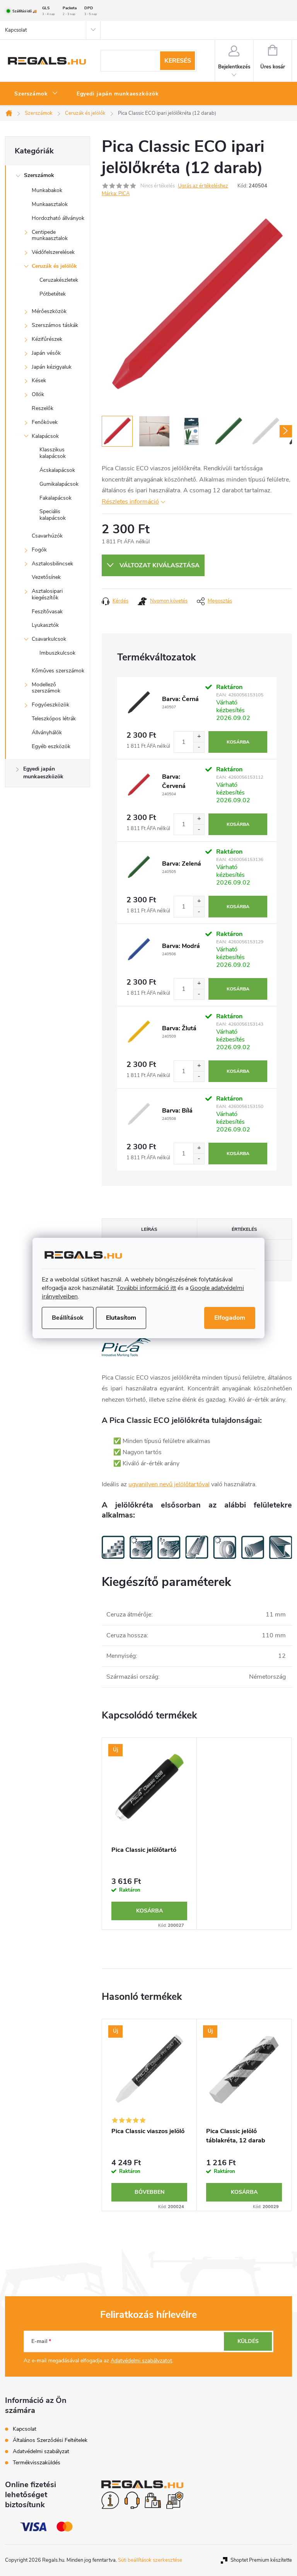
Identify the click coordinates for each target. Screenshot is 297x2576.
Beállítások (68, 1318)
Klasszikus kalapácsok (53, 453)
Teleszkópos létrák (54, 719)
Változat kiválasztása (160, 565)
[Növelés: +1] (199, 737)
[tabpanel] (149, 1834)
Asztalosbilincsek (52, 564)
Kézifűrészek (47, 339)
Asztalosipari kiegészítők (47, 594)
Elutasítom (121, 1318)
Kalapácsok (45, 436)
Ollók (38, 394)
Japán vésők (46, 353)
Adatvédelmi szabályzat (41, 2451)
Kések (39, 380)
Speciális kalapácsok (53, 515)
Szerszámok (39, 175)
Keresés (178, 61)
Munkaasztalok (50, 204)
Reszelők (43, 408)
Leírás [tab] (149, 1229)
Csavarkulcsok (49, 639)
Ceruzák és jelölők (54, 266)
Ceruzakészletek (59, 280)
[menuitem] (36, 94)
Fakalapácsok (55, 498)
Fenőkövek (45, 422)
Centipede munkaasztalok (50, 235)
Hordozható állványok (58, 218)
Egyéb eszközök (51, 746)
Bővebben (149, 2192)
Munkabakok (47, 190)
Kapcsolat (16, 30)
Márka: (116, 194)
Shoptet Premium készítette (261, 2560)
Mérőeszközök (49, 311)
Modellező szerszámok (46, 688)
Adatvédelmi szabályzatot (141, 2361)
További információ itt (146, 1288)
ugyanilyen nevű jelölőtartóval (169, 1484)
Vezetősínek (46, 577)
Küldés (248, 2341)
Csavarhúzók (47, 536)
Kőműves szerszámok (58, 671)
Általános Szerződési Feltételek (50, 2440)
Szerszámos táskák (55, 325)
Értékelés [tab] (244, 1229)
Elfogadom (230, 1318)
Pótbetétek (53, 294)
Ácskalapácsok (57, 470)
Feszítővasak (47, 612)
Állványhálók (47, 732)
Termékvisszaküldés (37, 2463)
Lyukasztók (45, 625)
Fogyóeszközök (50, 705)
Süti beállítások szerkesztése (150, 2560)
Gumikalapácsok (59, 484)
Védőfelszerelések (53, 252)
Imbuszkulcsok (57, 653)
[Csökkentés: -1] (199, 747)
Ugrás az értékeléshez (203, 186)
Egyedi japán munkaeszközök (43, 773)
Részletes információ (130, 502)
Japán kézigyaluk (52, 367)
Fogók (39, 550)
